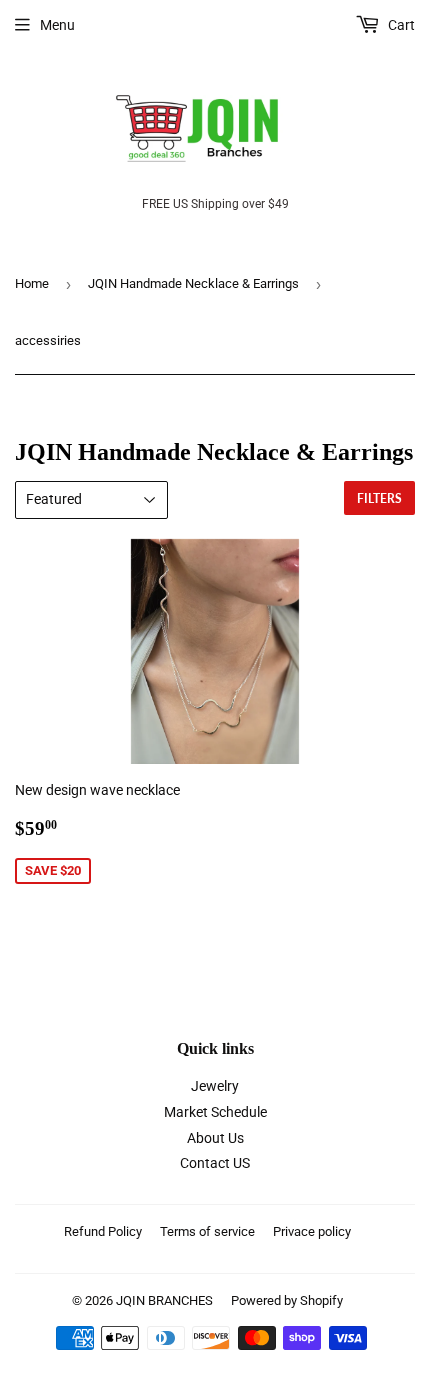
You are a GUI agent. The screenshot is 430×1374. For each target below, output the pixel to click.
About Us (215, 1138)
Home (32, 283)
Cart (400, 25)
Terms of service (207, 1231)
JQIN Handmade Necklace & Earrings (193, 283)
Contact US (215, 1163)
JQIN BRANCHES (164, 1300)
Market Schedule (215, 1112)
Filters (379, 498)
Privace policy (312, 1231)
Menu (57, 25)
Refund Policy (103, 1231)
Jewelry (215, 1086)
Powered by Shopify (287, 1300)
